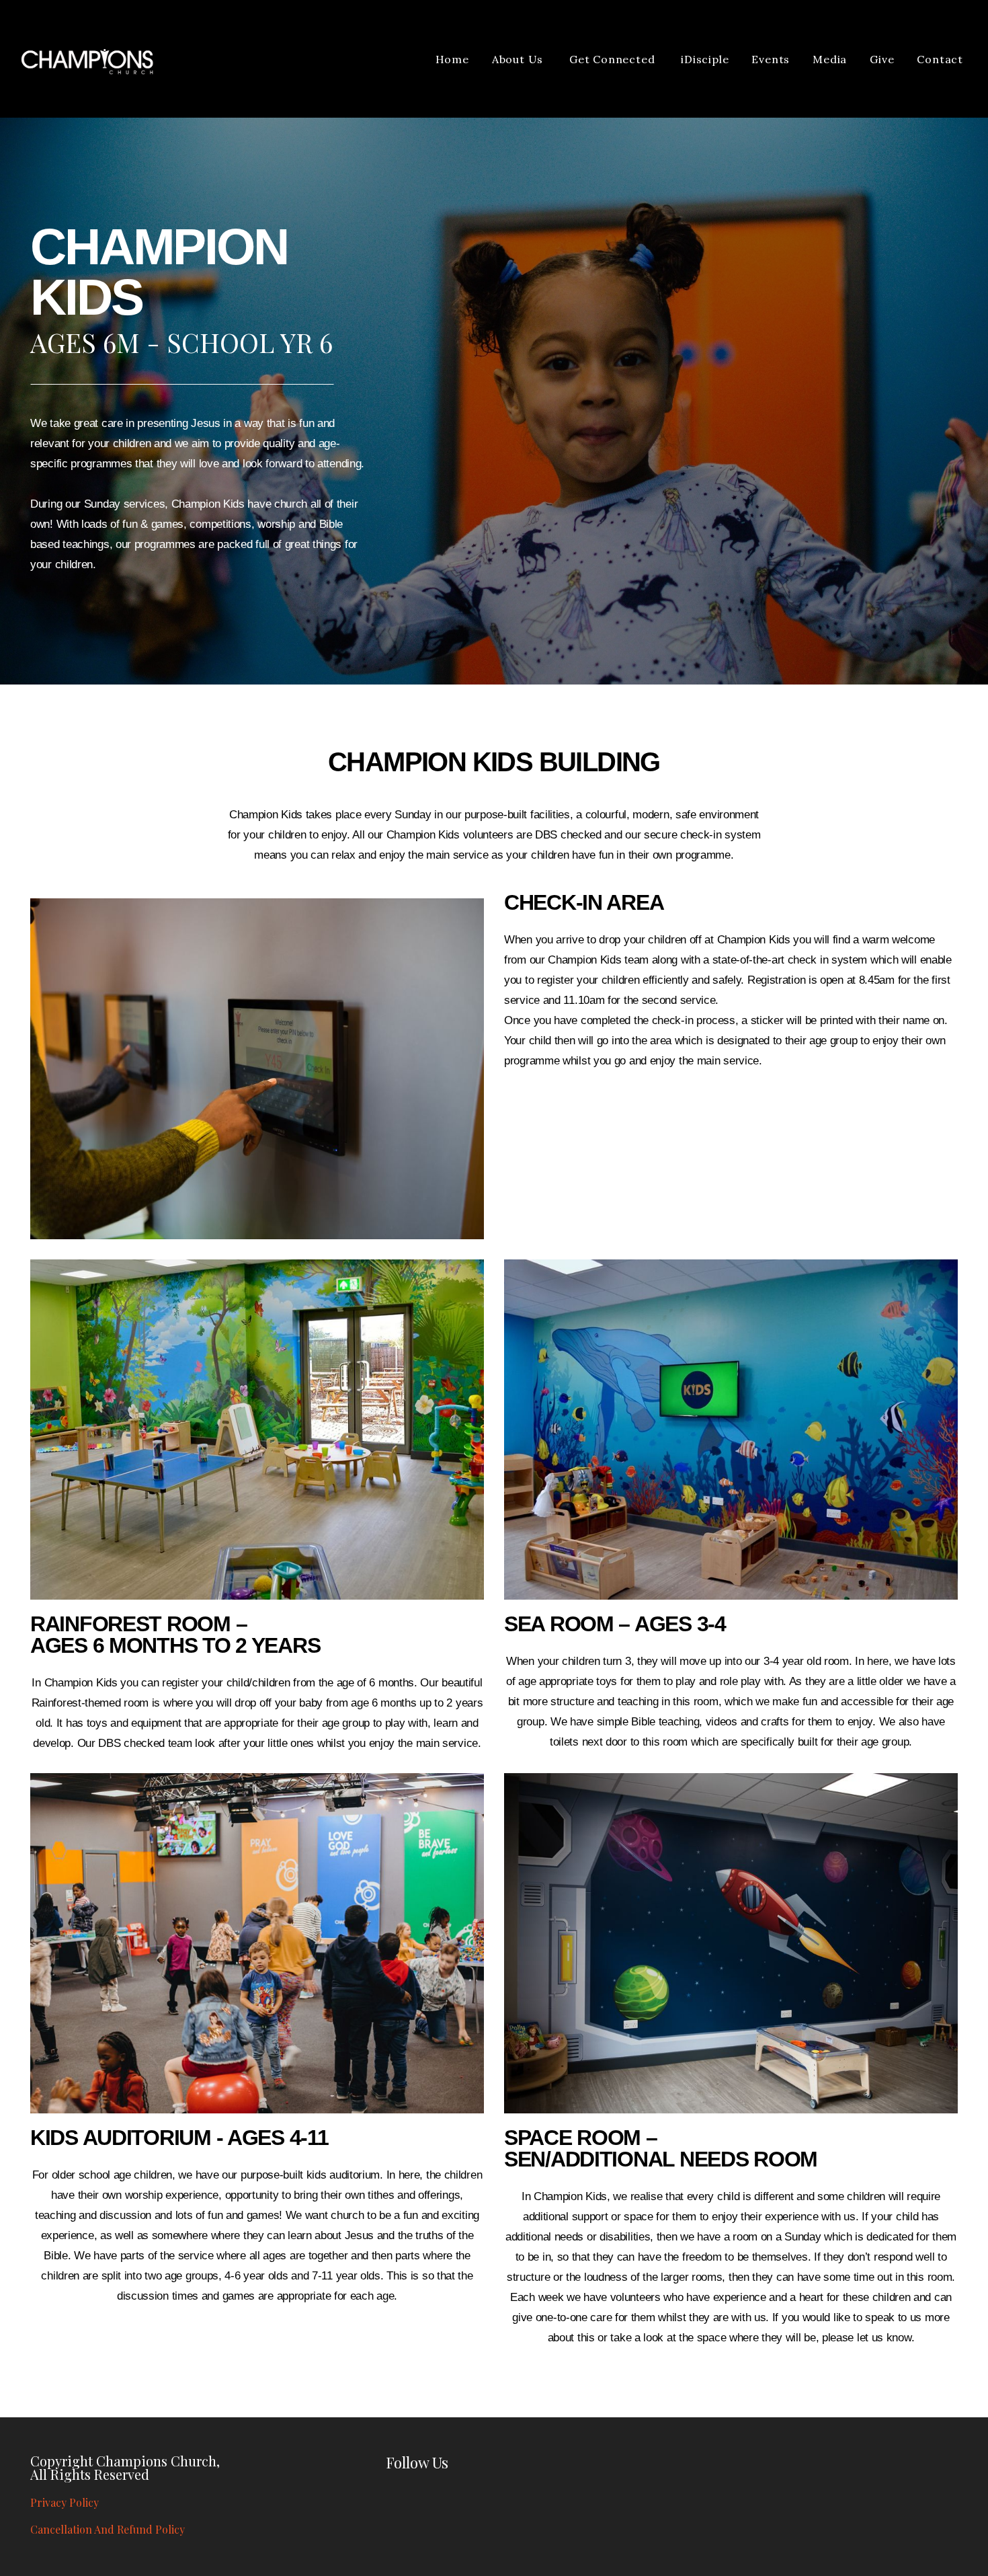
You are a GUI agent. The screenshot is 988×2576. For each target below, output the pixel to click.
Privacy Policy (65, 2502)
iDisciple (705, 59)
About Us (519, 59)
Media (830, 59)
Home (452, 59)
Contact (940, 59)
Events (771, 59)
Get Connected (614, 59)
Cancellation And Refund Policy (108, 2529)
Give (882, 59)
